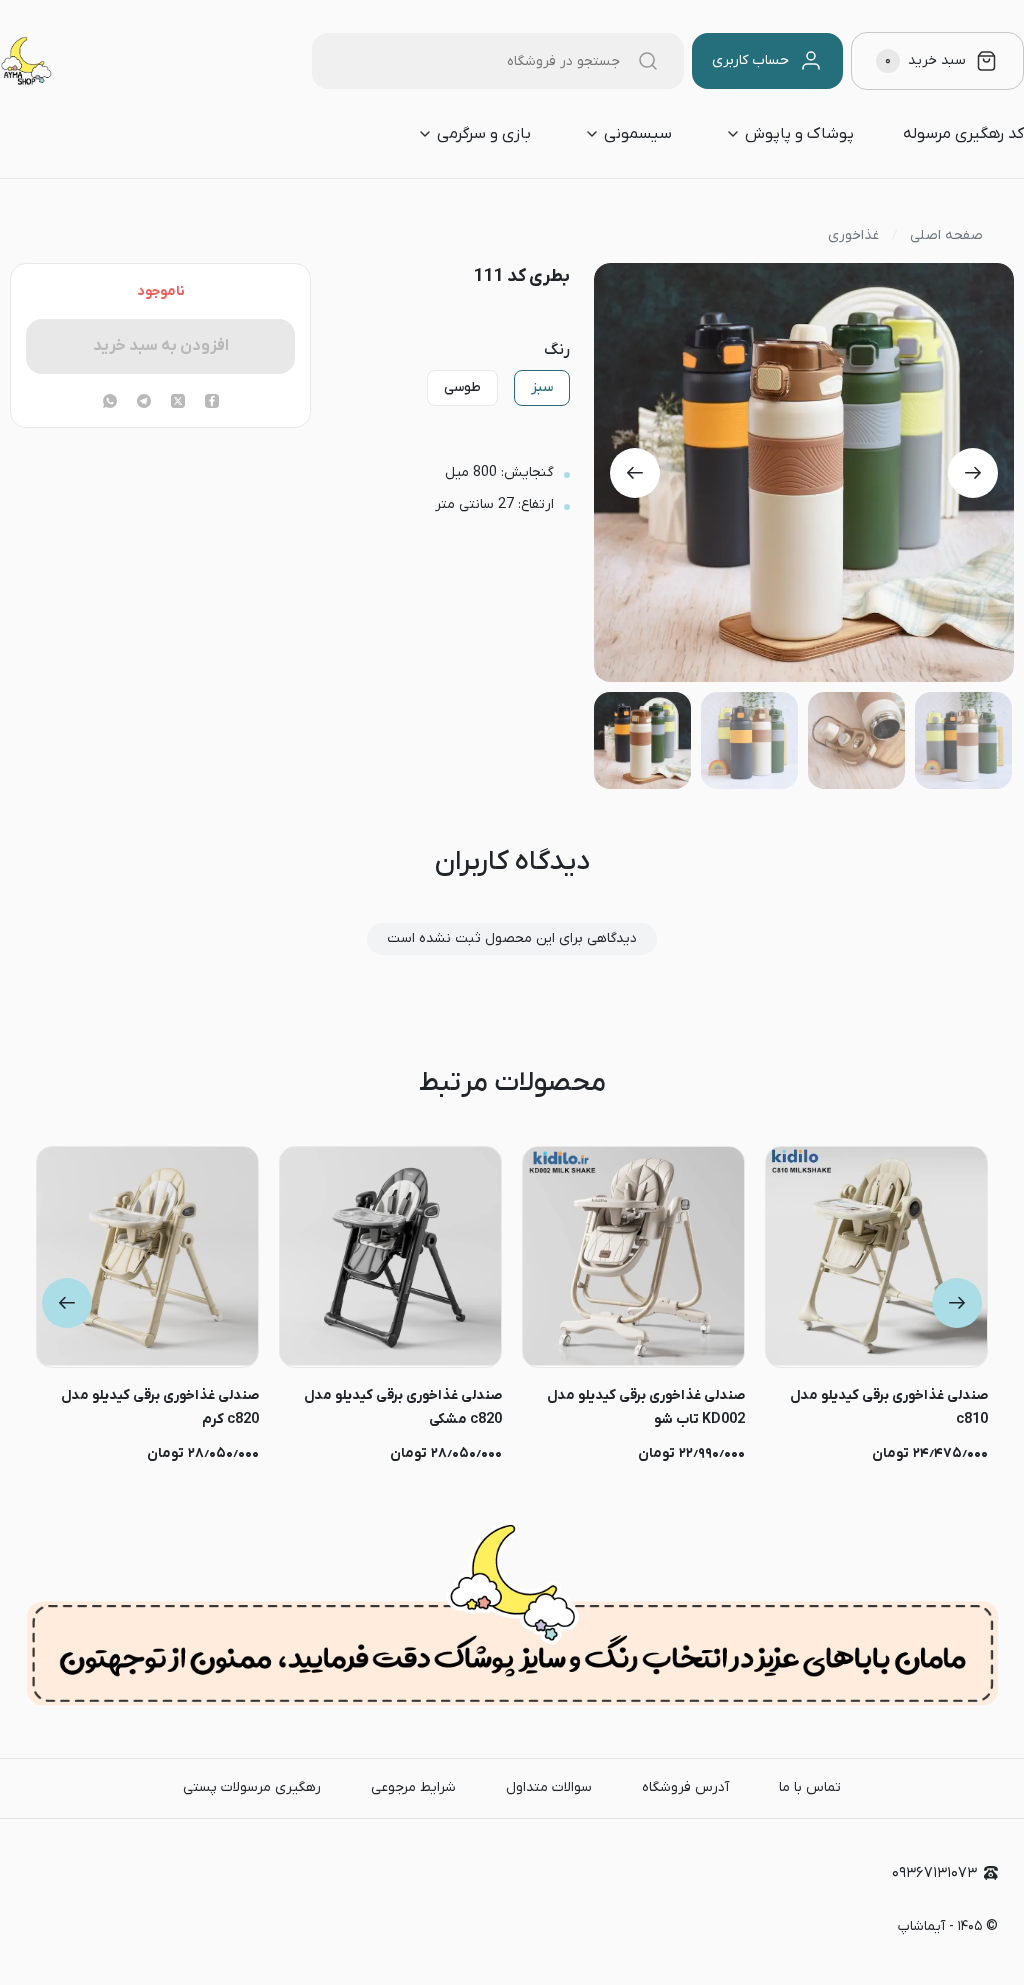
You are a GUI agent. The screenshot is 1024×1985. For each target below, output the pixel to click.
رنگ (556, 350)
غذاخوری (853, 236)
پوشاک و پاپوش (799, 134)
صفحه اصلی (946, 236)
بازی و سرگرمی (484, 134)
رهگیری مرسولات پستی (252, 1787)
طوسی (462, 387)
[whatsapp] (110, 403)
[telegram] (144, 403)
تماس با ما (810, 1787)
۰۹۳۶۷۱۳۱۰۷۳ (934, 1873)
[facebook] (212, 403)
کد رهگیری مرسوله (963, 134)
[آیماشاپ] (26, 61)
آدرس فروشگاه (685, 1787)
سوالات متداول (549, 1787)
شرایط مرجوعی (413, 1787)
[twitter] (178, 403)
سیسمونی (638, 134)
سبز (542, 387)
